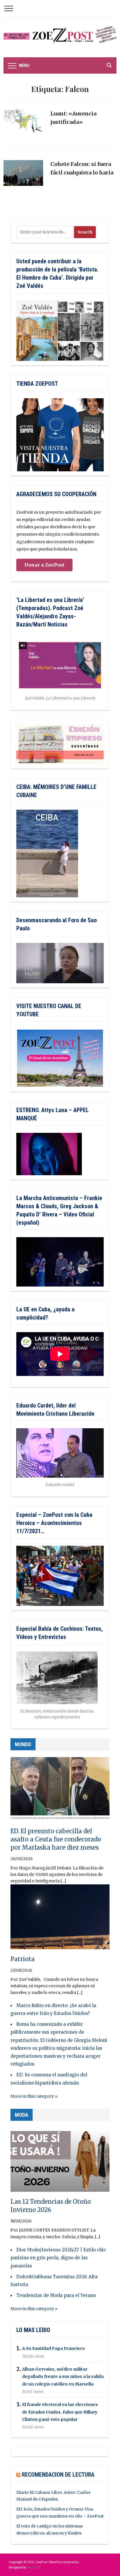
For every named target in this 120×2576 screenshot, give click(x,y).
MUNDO (23, 1744)
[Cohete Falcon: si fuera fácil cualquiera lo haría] (23, 176)
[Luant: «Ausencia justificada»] (23, 125)
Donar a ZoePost (44, 565)
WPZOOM (33, 2567)
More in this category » (34, 2096)
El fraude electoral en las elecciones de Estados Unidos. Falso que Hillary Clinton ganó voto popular (60, 2412)
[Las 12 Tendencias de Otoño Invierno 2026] (60, 2162)
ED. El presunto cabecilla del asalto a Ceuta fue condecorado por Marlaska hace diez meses (56, 1839)
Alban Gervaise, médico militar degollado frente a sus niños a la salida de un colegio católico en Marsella (63, 2376)
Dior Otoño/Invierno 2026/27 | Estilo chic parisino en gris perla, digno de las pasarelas (58, 2258)
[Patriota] (60, 1919)
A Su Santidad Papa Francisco (53, 2349)
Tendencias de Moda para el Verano (56, 2295)
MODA (22, 2115)
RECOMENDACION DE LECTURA (58, 2475)
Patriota (23, 1959)
